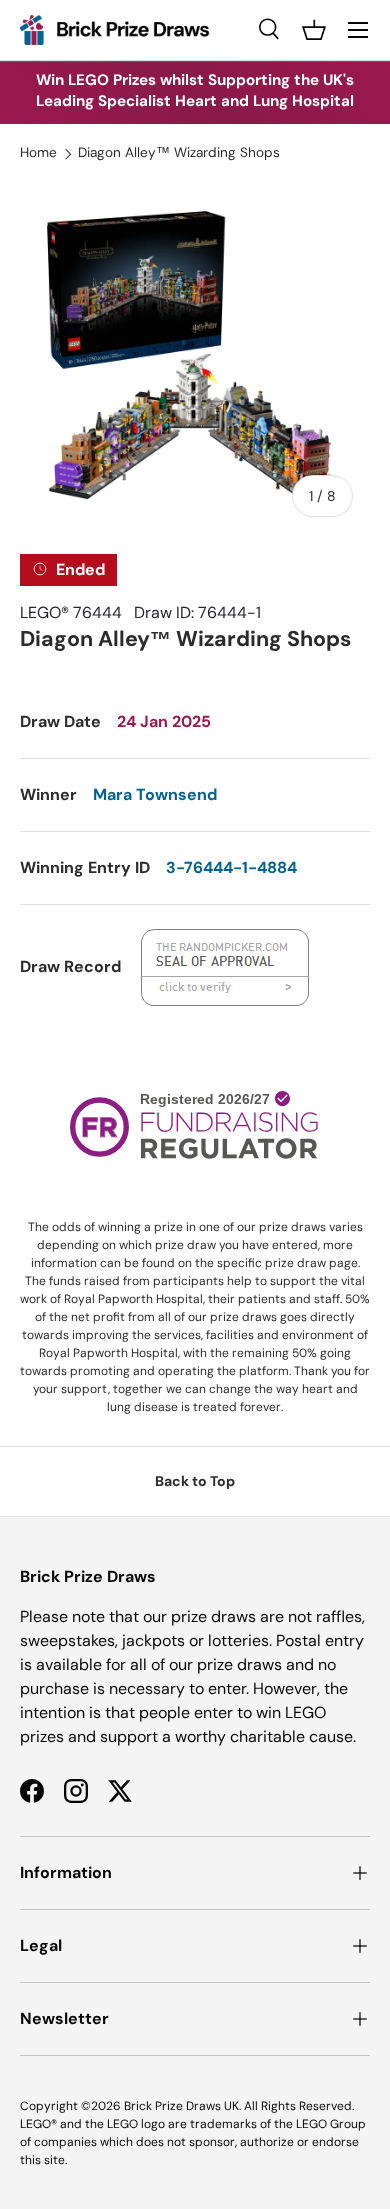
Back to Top (195, 1481)
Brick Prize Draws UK (181, 2106)
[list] (195, 359)
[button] (314, 30)
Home (38, 153)
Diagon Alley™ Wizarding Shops (179, 153)
